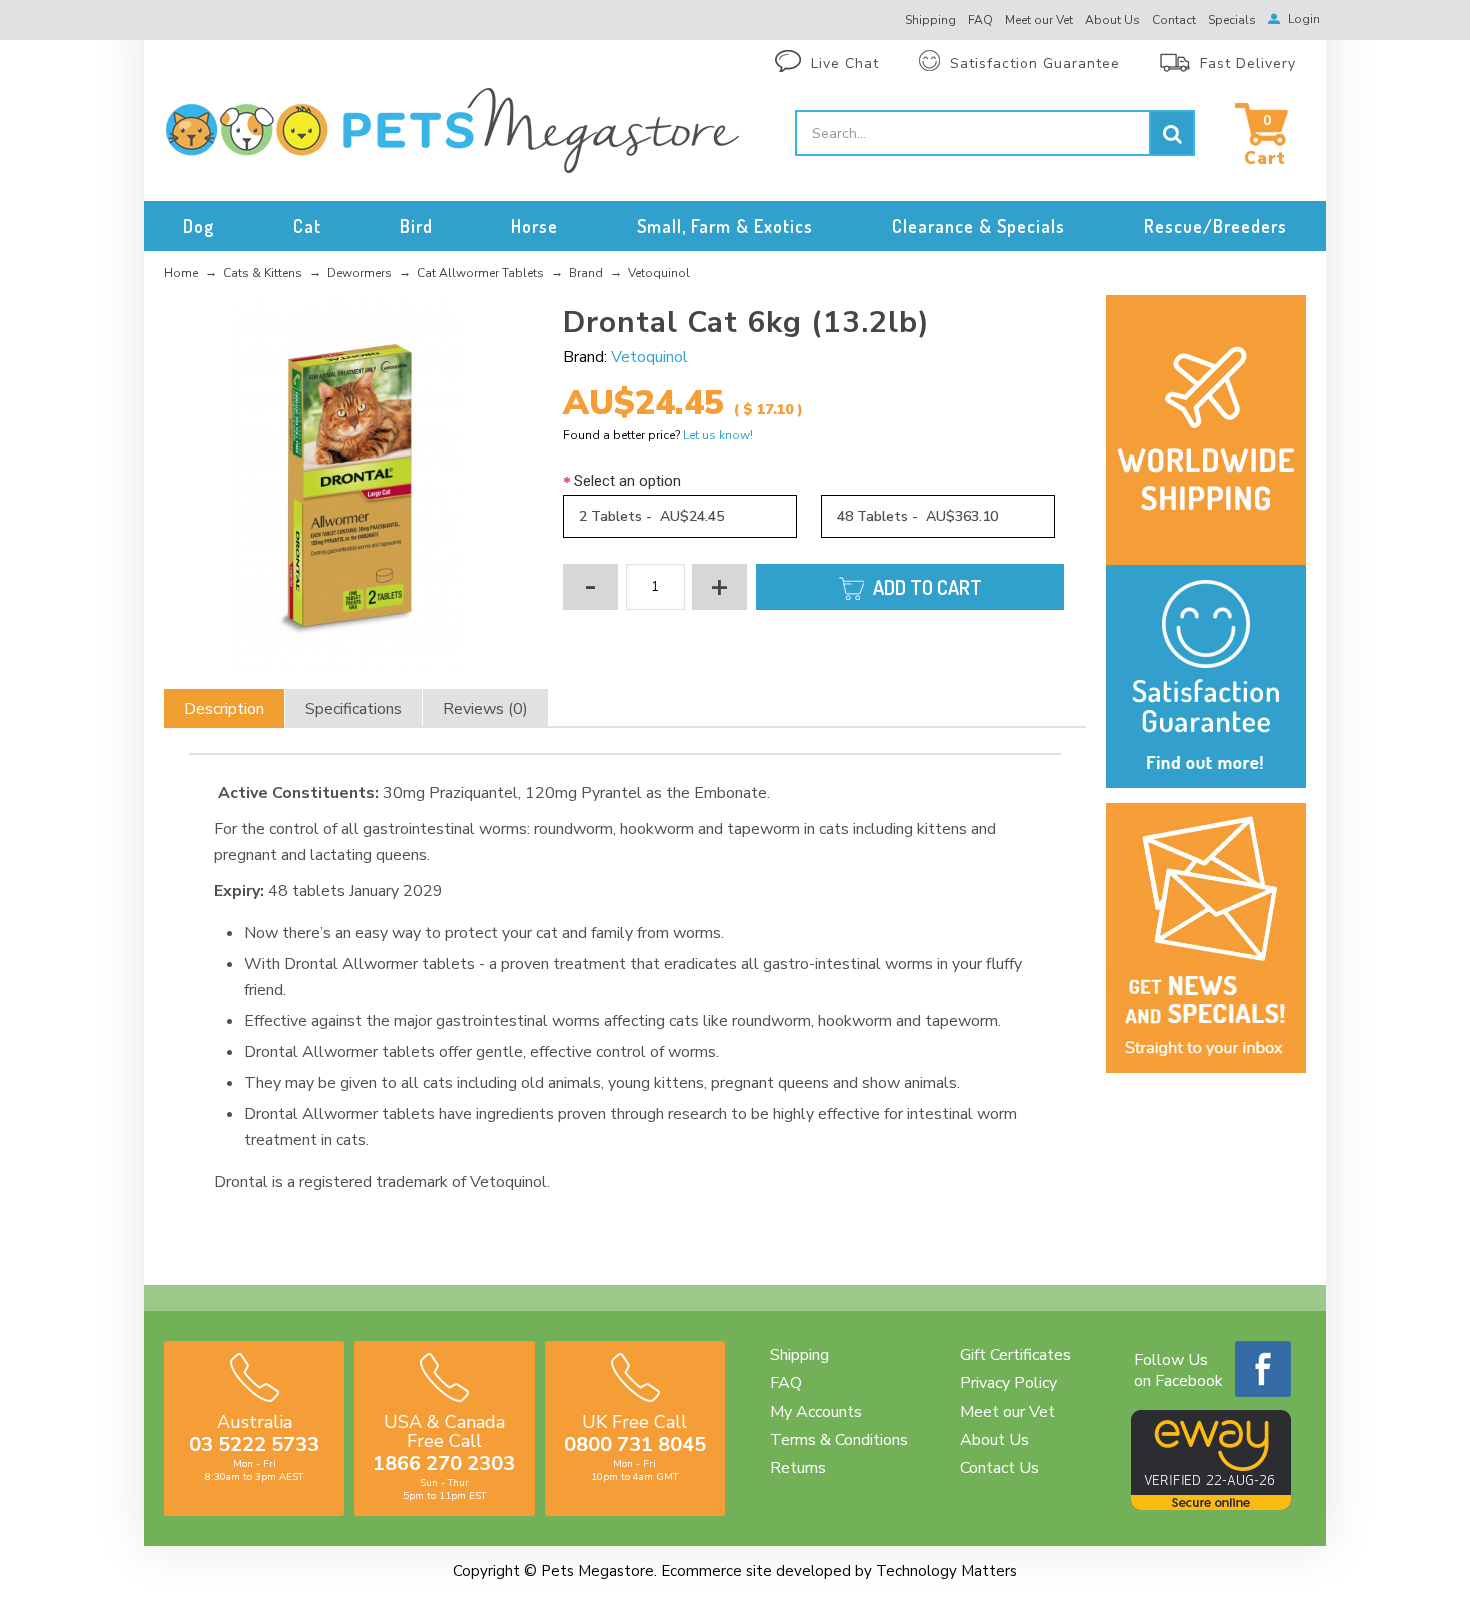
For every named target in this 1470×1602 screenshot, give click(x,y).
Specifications (353, 709)
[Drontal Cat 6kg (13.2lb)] (348, 484)
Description (224, 709)
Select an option (627, 481)
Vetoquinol (649, 357)
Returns (798, 1468)
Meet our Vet (1007, 1412)
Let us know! (718, 435)
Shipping (799, 1355)
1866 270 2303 (444, 1463)
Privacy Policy (1008, 1383)
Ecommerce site (716, 1571)
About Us (994, 1440)
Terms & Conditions (839, 1440)
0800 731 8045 (635, 1444)
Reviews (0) (485, 709)
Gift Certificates (1015, 1355)
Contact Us (999, 1468)
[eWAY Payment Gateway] (1211, 1505)
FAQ (786, 1383)
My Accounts (816, 1412)
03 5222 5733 (254, 1444)
